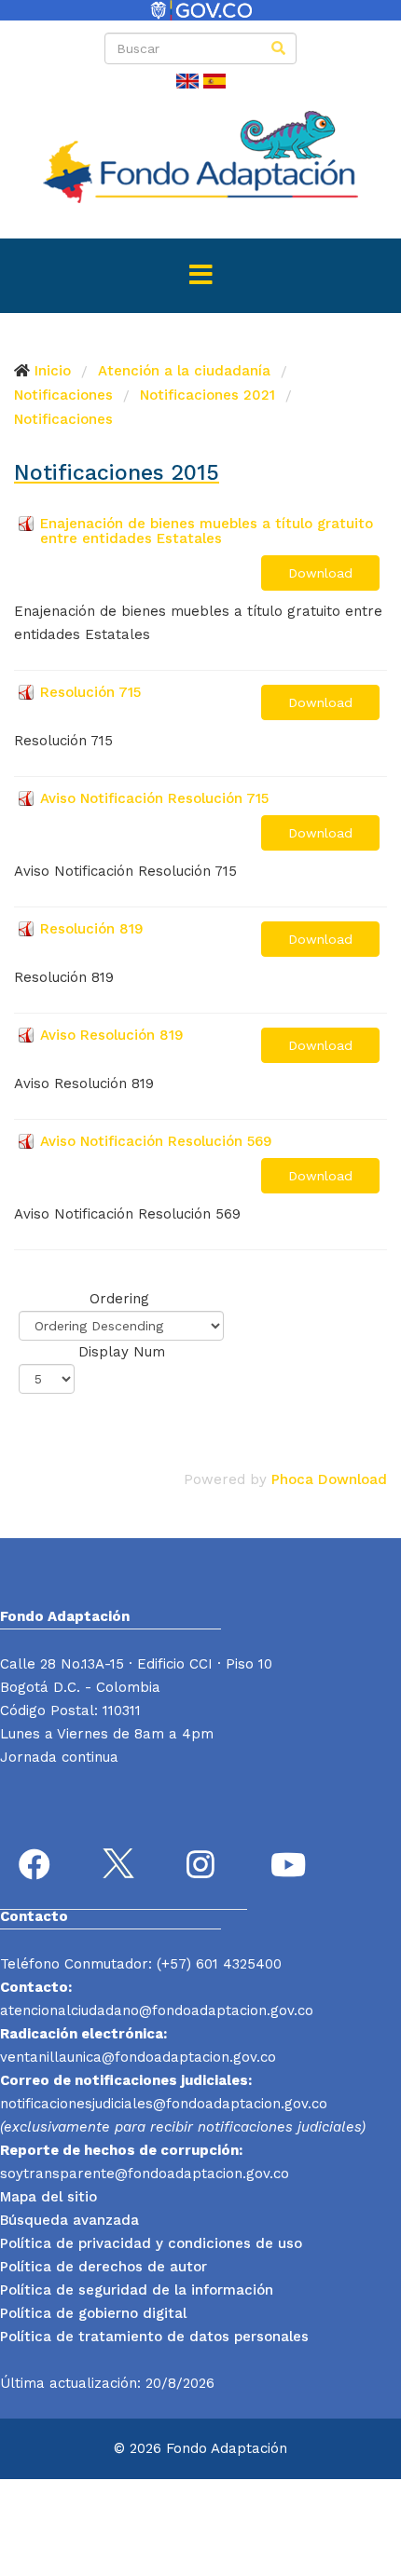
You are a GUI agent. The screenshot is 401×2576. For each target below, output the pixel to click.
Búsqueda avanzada (69, 2220)
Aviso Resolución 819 (112, 1035)
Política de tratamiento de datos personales (154, 2337)
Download (320, 573)
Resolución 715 (90, 692)
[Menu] (200, 276)
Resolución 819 (92, 929)
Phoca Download (329, 1479)
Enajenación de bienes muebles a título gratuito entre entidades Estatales (207, 531)
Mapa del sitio (48, 2197)
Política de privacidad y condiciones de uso (151, 2243)
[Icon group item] (37, 1867)
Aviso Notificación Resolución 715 (154, 798)
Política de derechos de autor (104, 2267)
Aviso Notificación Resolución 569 (156, 1141)
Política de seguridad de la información (137, 2290)
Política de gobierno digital (93, 2313)
